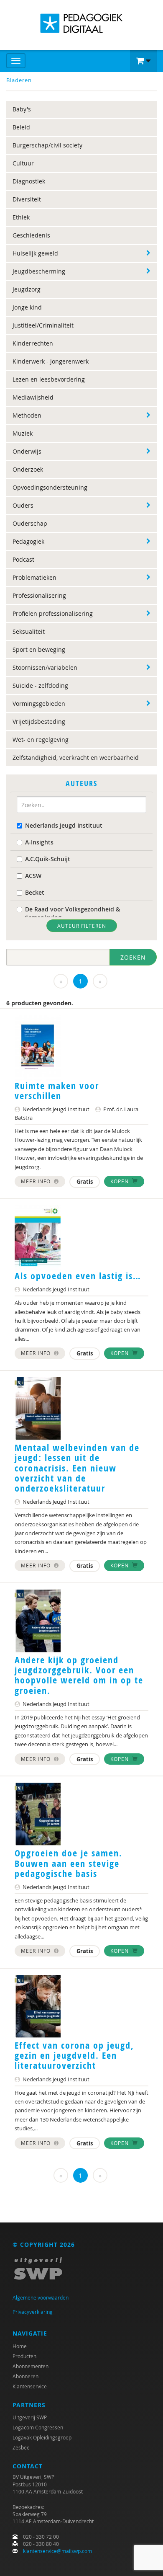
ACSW (33, 876)
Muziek (23, 433)
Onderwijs (27, 451)
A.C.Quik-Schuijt (48, 859)
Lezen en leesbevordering (49, 379)
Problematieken (34, 577)
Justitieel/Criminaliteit (43, 325)
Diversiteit (27, 199)
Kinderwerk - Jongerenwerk (51, 361)
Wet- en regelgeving (41, 740)
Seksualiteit (29, 631)
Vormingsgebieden (39, 703)
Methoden (27, 415)
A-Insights (39, 842)
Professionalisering (39, 595)
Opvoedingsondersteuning (50, 487)
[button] (143, 61)
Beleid (21, 127)
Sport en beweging (39, 649)
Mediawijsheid (33, 397)
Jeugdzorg (27, 289)
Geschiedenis (31, 235)
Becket (35, 892)
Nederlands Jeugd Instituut (64, 825)
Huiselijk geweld (35, 253)
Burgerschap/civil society (47, 145)
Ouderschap (30, 523)
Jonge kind (27, 307)
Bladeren (19, 80)
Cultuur (23, 163)
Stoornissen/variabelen (45, 667)
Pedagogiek (28, 541)
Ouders (23, 505)
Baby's (22, 109)
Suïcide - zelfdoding (40, 685)
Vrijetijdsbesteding (39, 721)
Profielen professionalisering (53, 613)
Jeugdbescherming (39, 271)
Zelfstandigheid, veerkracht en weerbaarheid (76, 758)
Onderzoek (28, 469)
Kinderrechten (33, 343)
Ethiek (21, 217)
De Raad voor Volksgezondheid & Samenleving (73, 913)
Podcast (23, 559)
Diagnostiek (29, 181)
